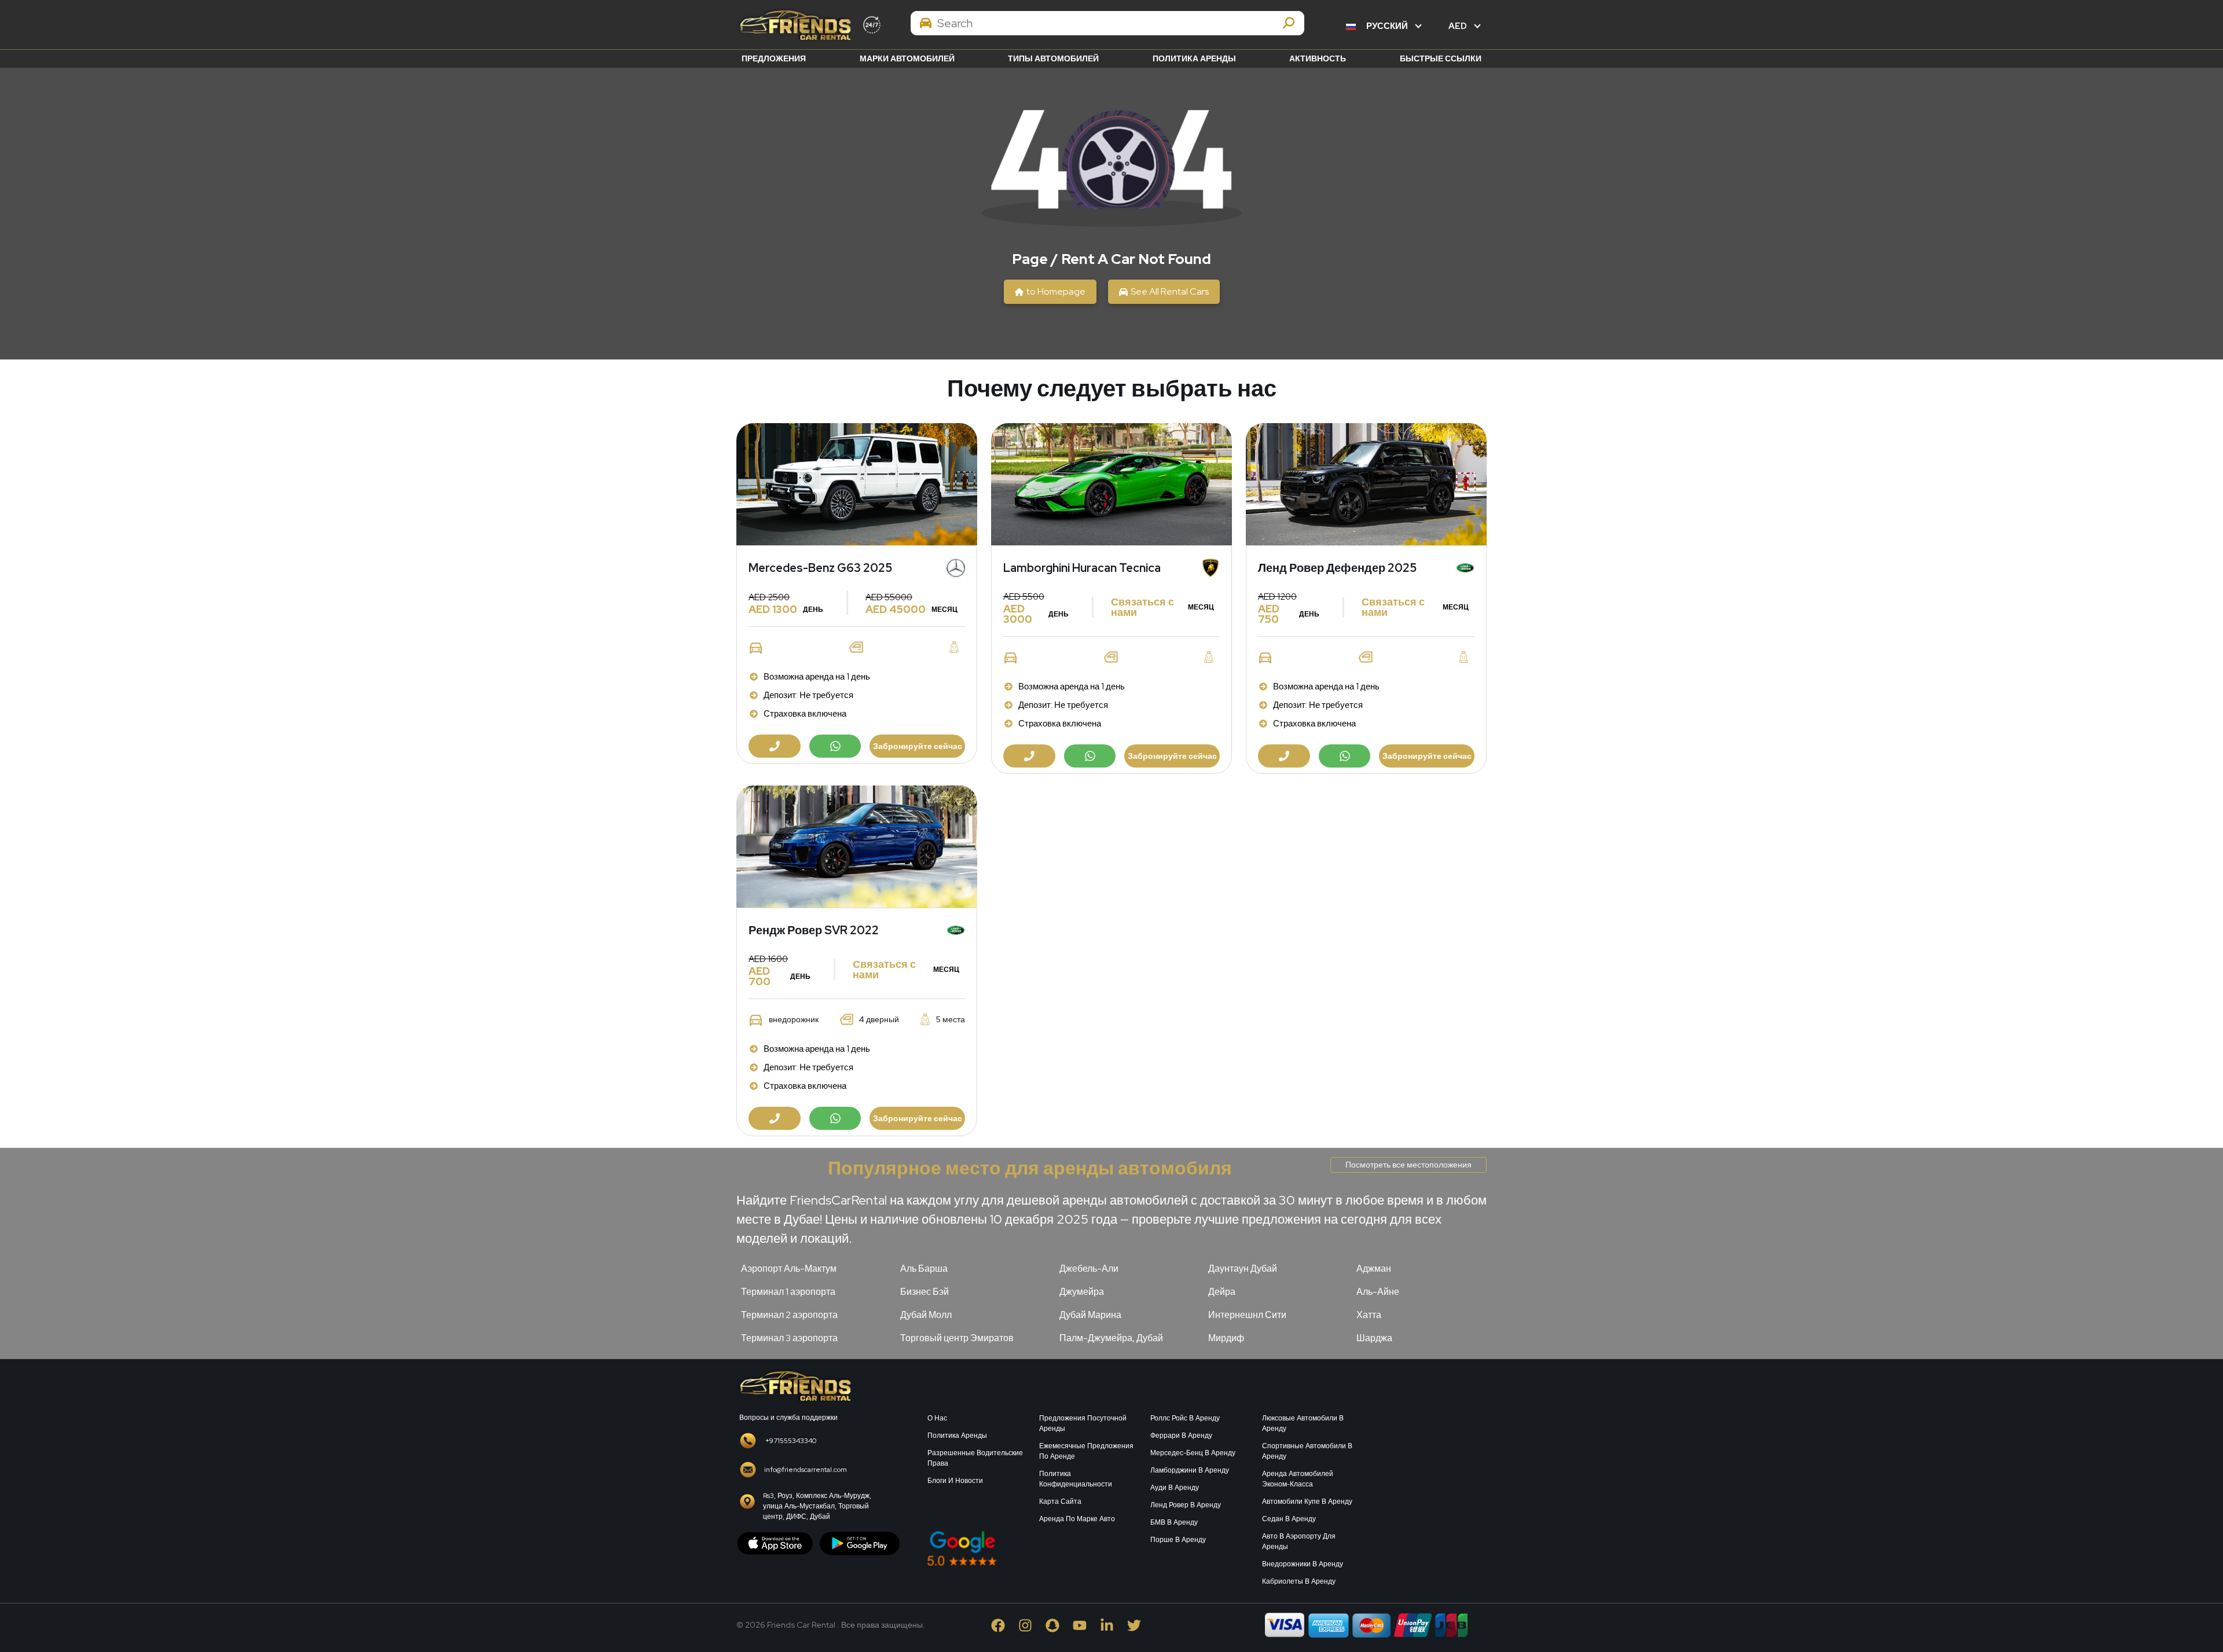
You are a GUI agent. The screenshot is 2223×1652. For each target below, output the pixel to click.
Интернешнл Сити (1247, 1315)
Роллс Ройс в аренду (1185, 1418)
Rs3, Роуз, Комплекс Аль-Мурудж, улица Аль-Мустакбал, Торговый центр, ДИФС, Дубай (817, 1506)
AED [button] (1459, 26)
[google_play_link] (860, 1543)
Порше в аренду (1178, 1540)
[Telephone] (775, 746)
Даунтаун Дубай (1243, 1269)
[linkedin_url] (1114, 1625)
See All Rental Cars (1170, 291)
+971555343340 (791, 1441)
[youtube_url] (1086, 1625)
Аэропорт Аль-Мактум (789, 1269)
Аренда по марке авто (1077, 1519)
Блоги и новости (955, 1481)
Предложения (774, 58)
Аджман (1374, 1269)
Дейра (1222, 1292)
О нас (937, 1418)
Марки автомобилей (907, 58)
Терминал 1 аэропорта (788, 1292)
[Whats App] (835, 746)
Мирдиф (1226, 1338)
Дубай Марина (1090, 1315)
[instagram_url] (1032, 1625)
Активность (1318, 58)
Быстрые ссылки (1441, 58)
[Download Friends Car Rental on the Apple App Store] (775, 1543)
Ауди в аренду (1175, 1488)
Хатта (1369, 1315)
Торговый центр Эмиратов (957, 1338)
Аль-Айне (1378, 1292)
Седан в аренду (1289, 1519)
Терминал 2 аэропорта (789, 1315)
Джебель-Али (1089, 1269)
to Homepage (1056, 291)
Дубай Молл (926, 1315)
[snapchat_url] (1059, 1625)
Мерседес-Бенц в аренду (1193, 1453)
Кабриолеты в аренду (1299, 1581)
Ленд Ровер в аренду (1186, 1505)
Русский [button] (1387, 26)
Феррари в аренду (1181, 1436)
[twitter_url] (1140, 1625)
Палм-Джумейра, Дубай (1111, 1338)
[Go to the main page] (794, 25)
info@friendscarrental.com (806, 1470)
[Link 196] (794, 1385)
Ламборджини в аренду (1190, 1470)
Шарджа (1374, 1338)
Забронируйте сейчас (918, 746)
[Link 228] (1430, 1477)
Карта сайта (1060, 1502)
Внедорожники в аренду (1303, 1564)
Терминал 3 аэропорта (789, 1338)
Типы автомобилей (1053, 58)
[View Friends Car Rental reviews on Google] (1032, 1548)
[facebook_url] (1005, 1625)
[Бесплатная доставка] (857, 484)
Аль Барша (924, 1269)
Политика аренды (1194, 58)
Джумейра (1082, 1292)
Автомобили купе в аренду (1307, 1502)
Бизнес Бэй (925, 1292)
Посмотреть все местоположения (1408, 1165)
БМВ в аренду (1174, 1522)
